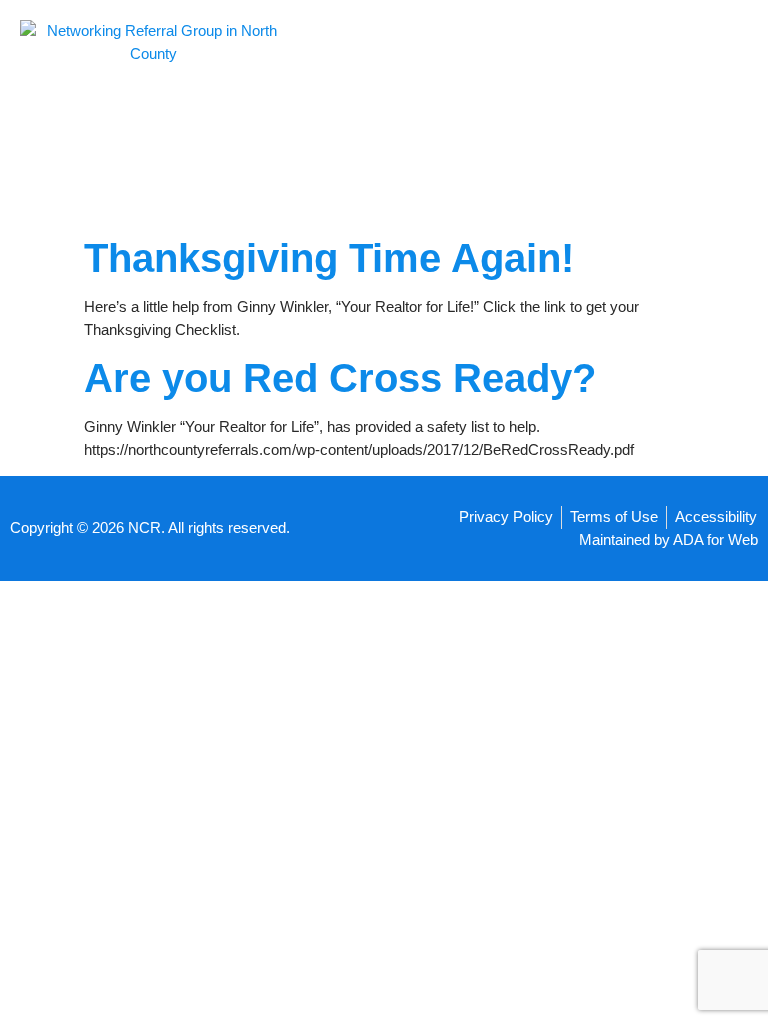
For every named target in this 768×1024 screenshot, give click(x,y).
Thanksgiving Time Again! (329, 258)
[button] (480, 114)
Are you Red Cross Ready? (340, 378)
